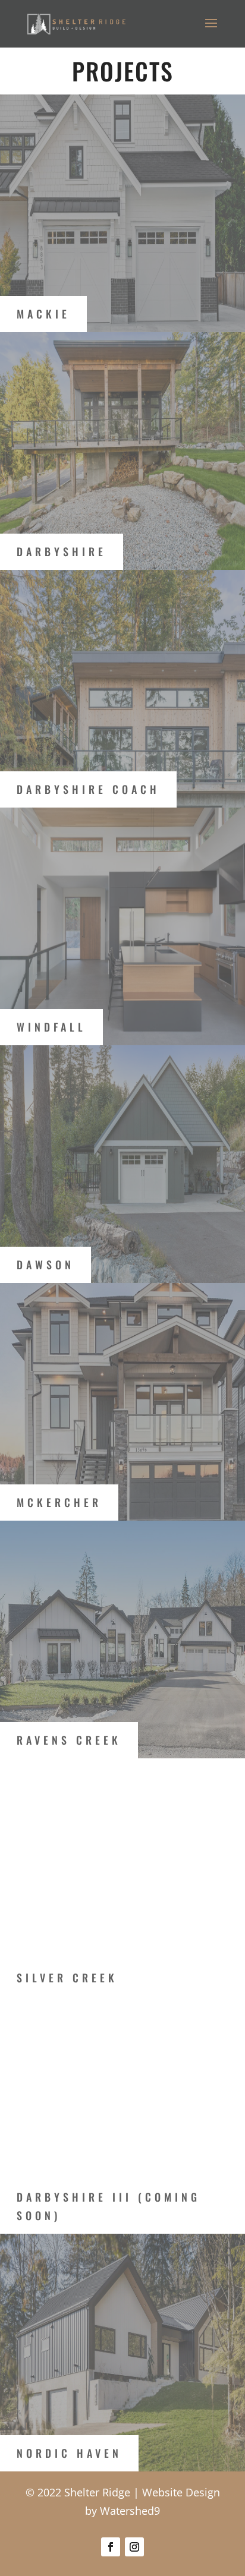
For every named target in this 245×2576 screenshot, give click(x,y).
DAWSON (45, 1265)
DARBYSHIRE (62, 551)
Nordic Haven (69, 2453)
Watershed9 (130, 2511)
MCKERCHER (59, 1502)
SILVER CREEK (67, 1978)
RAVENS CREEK (69, 1740)
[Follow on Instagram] (134, 2547)
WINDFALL (51, 1027)
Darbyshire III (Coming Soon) (109, 2206)
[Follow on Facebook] (111, 2547)
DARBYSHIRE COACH (88, 789)
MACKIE (43, 314)
